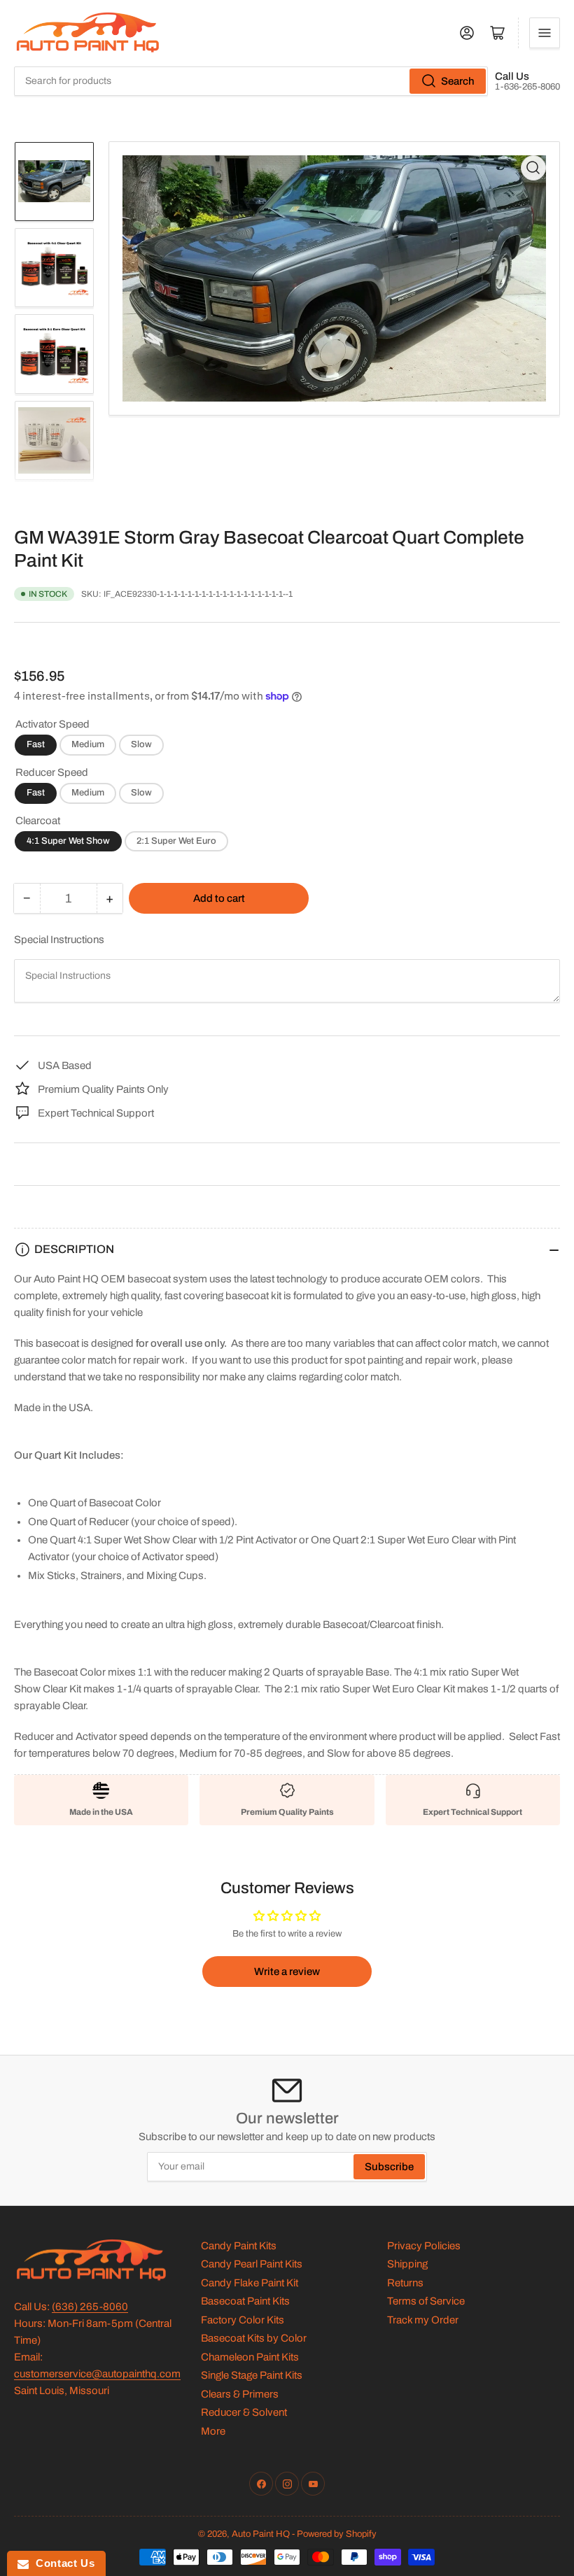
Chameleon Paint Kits (250, 2357)
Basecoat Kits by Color (254, 2338)
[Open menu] (545, 33)
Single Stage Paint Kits (252, 2375)
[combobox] (251, 81)
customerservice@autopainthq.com (97, 2374)
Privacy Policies (424, 2246)
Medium (88, 744)
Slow (141, 744)
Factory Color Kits (243, 2320)
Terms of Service (426, 2301)
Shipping (407, 2264)
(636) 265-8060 (90, 2307)
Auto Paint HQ (261, 2534)
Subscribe (389, 2167)
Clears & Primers (240, 2394)
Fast (36, 744)
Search (458, 81)
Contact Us (62, 2563)
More (213, 2431)
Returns (405, 2283)
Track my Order (423, 2320)
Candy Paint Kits (239, 2246)
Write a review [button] (287, 1972)
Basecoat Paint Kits (245, 2301)
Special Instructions (59, 940)
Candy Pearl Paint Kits (252, 2264)
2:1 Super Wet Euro (176, 841)
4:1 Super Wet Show (68, 841)
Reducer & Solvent (244, 2412)
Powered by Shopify (337, 2534)
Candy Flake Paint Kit (250, 2283)
